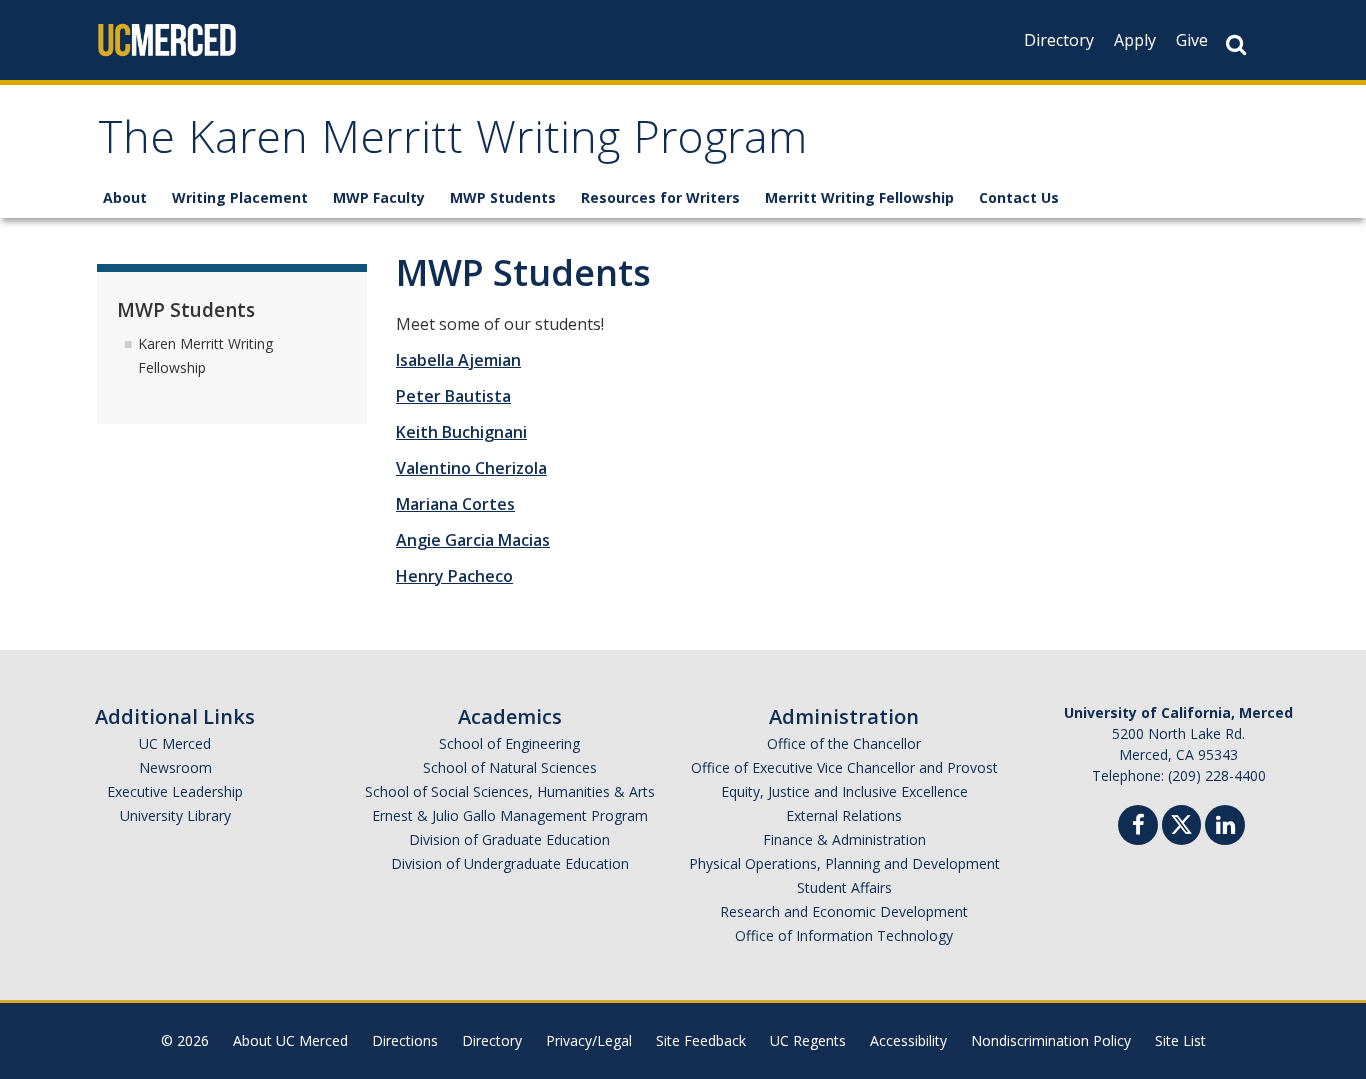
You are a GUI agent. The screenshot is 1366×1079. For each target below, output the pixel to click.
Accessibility (908, 1040)
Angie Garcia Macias (473, 540)
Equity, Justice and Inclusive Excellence (844, 791)
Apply (1135, 40)
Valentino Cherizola (471, 468)
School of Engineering (509, 743)
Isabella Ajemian (458, 360)
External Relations (844, 815)
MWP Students (503, 197)
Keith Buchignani (461, 432)
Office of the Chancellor (844, 743)
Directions (405, 1040)
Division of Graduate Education (509, 839)
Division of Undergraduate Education (510, 863)
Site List (1180, 1040)
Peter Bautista (453, 396)
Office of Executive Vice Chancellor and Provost (844, 767)
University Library (175, 815)
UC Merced (175, 743)
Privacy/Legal (589, 1040)
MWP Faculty (379, 197)
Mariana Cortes (455, 504)
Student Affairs (844, 887)
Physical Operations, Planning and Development (844, 863)
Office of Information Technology (844, 935)
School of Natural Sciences (510, 767)
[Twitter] (1181, 822)
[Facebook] (1138, 827)
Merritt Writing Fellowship (859, 197)
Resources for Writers (660, 197)
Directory (1059, 40)
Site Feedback (701, 1040)
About (125, 197)
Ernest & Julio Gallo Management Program (510, 815)
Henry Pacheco (454, 576)
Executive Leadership (175, 791)
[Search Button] (1236, 44)
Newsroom (175, 767)
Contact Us (1019, 197)
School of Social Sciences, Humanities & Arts (510, 791)
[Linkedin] (1225, 827)
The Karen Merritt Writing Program (452, 143)
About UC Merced (290, 1040)
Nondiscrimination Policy (1051, 1040)
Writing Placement (240, 197)
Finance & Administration (844, 839)
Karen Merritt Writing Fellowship (205, 355)
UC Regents (808, 1040)
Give (1192, 40)
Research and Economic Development (844, 911)
